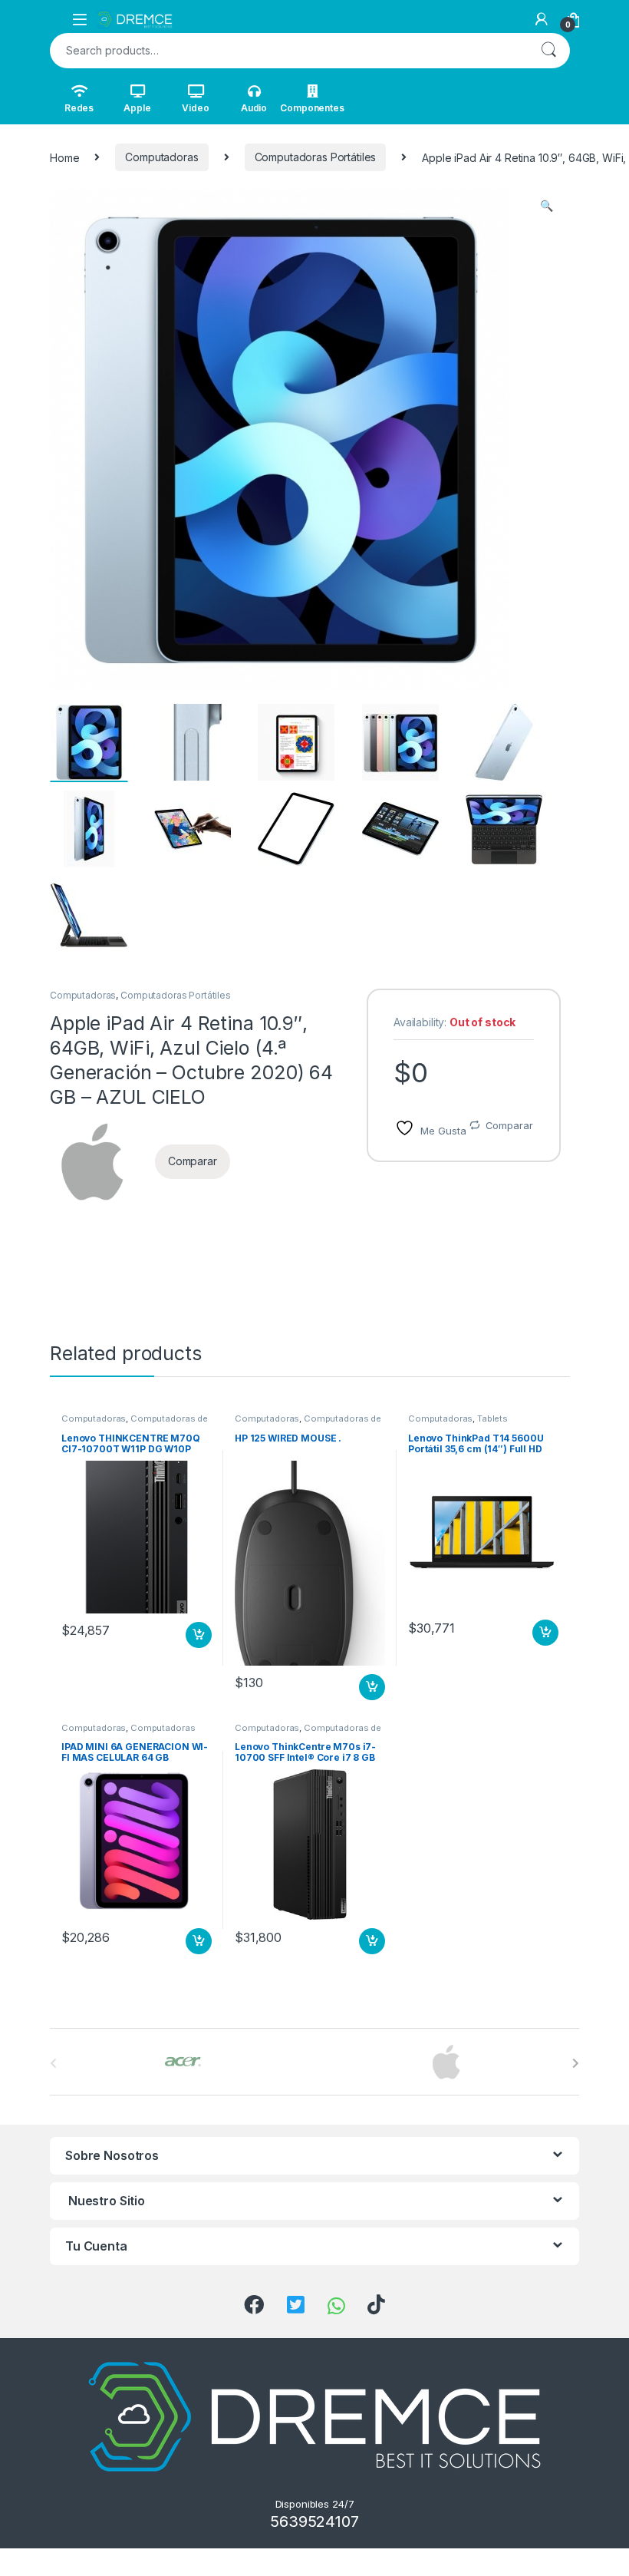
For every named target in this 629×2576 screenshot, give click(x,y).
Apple (137, 108)
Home (64, 157)
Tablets (492, 1418)
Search (548, 51)
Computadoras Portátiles (316, 157)
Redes (79, 108)
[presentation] (576, 2063)
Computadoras (161, 157)
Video (195, 108)
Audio (254, 108)
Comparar (509, 1125)
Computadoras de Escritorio (135, 1423)
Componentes (312, 108)
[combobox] (288, 51)
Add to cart (199, 1635)
